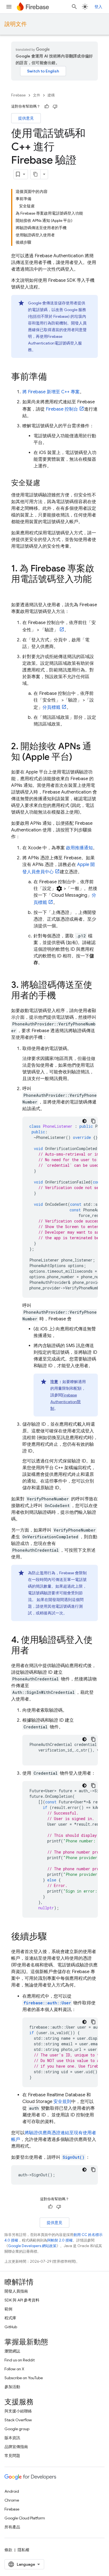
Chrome (12, 2500)
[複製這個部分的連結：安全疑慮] (46, 483)
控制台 (62, 409)
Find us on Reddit (20, 2360)
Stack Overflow (18, 2420)
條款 (8, 2550)
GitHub (11, 2327)
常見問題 (12, 2456)
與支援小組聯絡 (18, 2411)
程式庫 (10, 2318)
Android (12, 2491)
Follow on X (14, 2369)
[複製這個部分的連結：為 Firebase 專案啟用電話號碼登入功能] (17, 590)
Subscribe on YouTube (24, 2378)
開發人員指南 (16, 2291)
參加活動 (12, 2387)
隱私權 (23, 2550)
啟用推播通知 (79, 848)
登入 (98, 7)
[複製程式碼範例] (93, 1121)
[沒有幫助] (55, 106)
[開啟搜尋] (74, 7)
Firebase (18, 95)
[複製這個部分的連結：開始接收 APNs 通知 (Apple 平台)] (78, 758)
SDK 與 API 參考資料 (22, 2300)
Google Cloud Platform (25, 2518)
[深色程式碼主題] (84, 1121)
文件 (37, 95)
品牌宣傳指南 (16, 2447)
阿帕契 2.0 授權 (60, 2240)
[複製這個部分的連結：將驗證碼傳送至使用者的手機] (61, 996)
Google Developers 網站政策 (32, 2246)
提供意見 (26, 118)
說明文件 (16, 24)
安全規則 (62, 2102)
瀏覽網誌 (12, 2351)
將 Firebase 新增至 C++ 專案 (51, 392)
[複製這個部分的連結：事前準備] (53, 377)
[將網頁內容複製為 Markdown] (35, 174)
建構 (51, 95)
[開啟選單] (9, 7)
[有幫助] (47, 106)
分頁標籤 (51, 707)
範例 (8, 2309)
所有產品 (12, 2527)
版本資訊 (12, 2438)
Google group (17, 2429)
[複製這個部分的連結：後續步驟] (53, 1937)
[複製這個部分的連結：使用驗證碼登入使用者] (35, 1651)
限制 (66, 1402)
